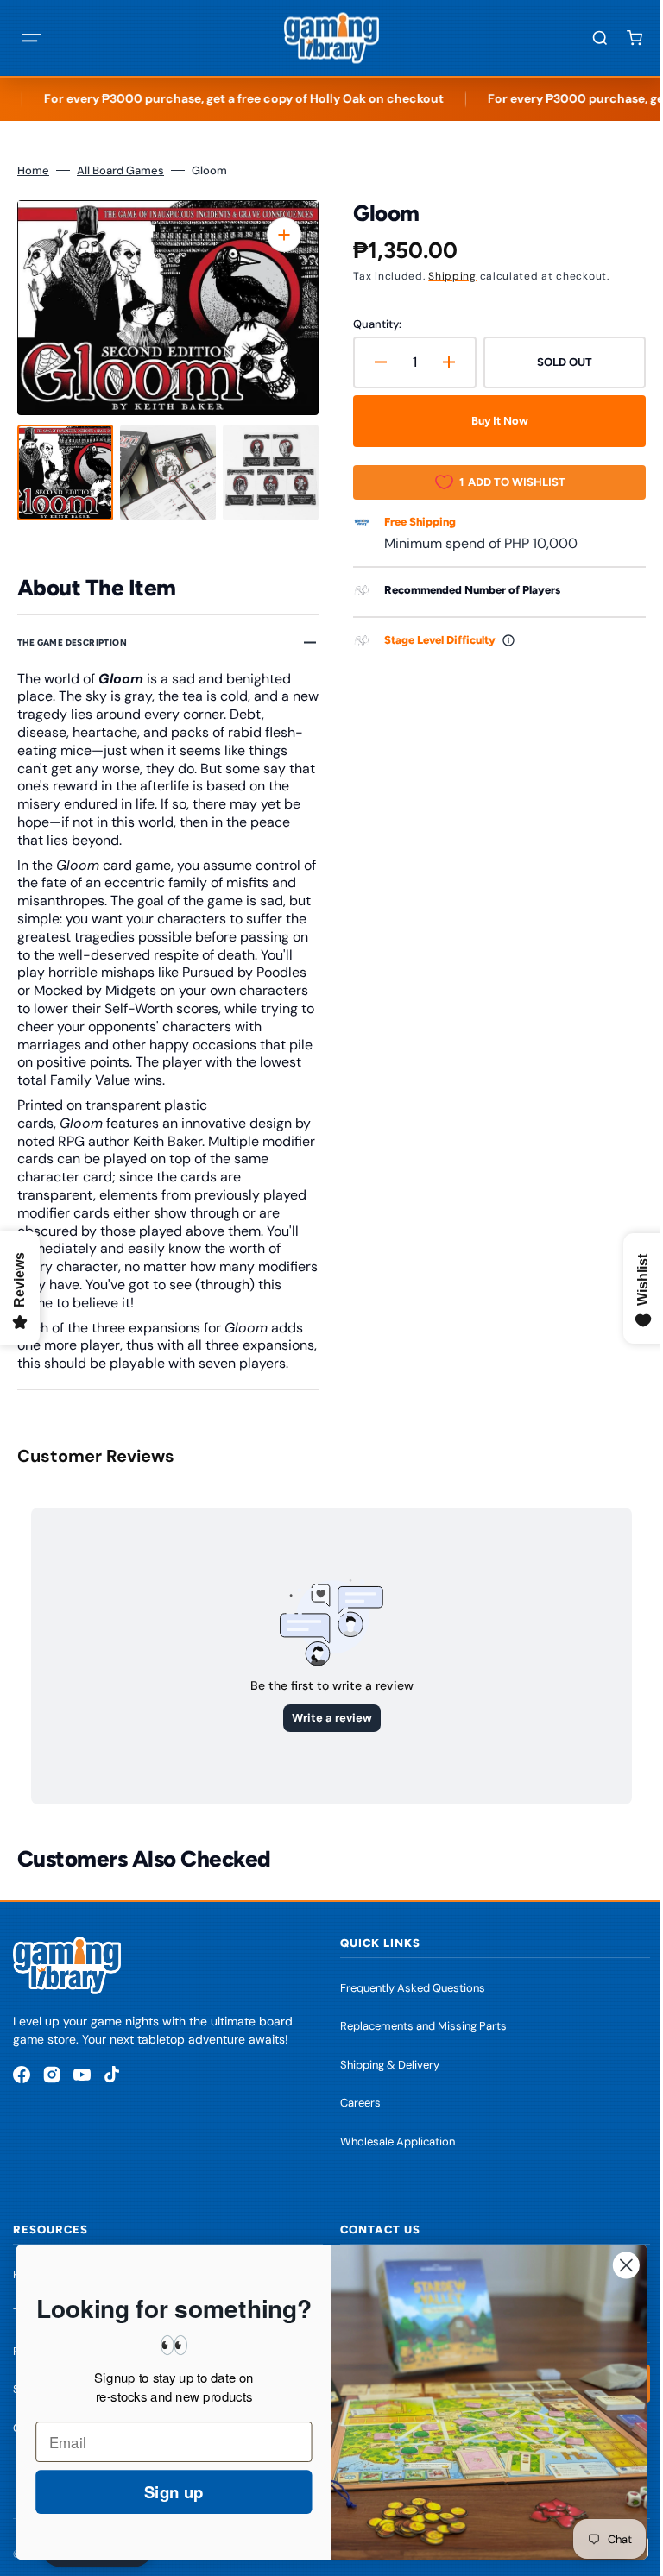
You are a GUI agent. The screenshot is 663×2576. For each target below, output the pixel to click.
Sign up (161, 2492)
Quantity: (371, 324)
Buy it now (490, 421)
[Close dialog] (613, 2265)
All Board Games (120, 170)
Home (33, 170)
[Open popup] (502, 640)
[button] (32, 38)
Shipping (446, 276)
